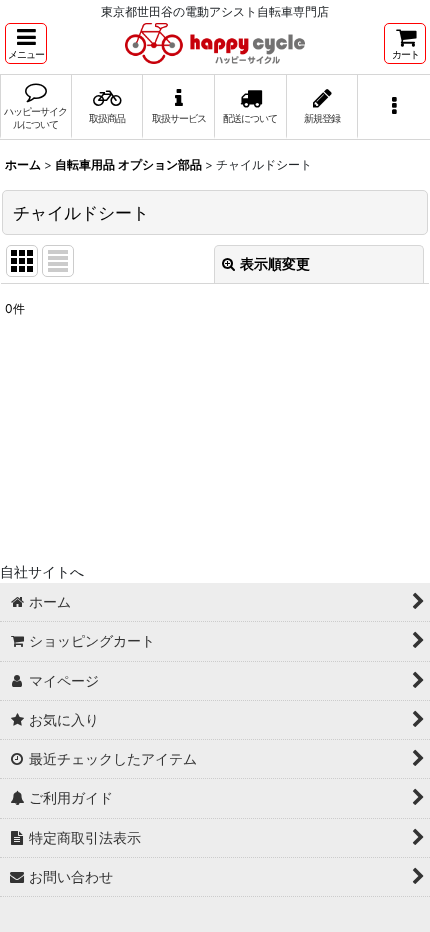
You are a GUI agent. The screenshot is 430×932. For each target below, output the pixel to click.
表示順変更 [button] (275, 263)
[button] (26, 43)
